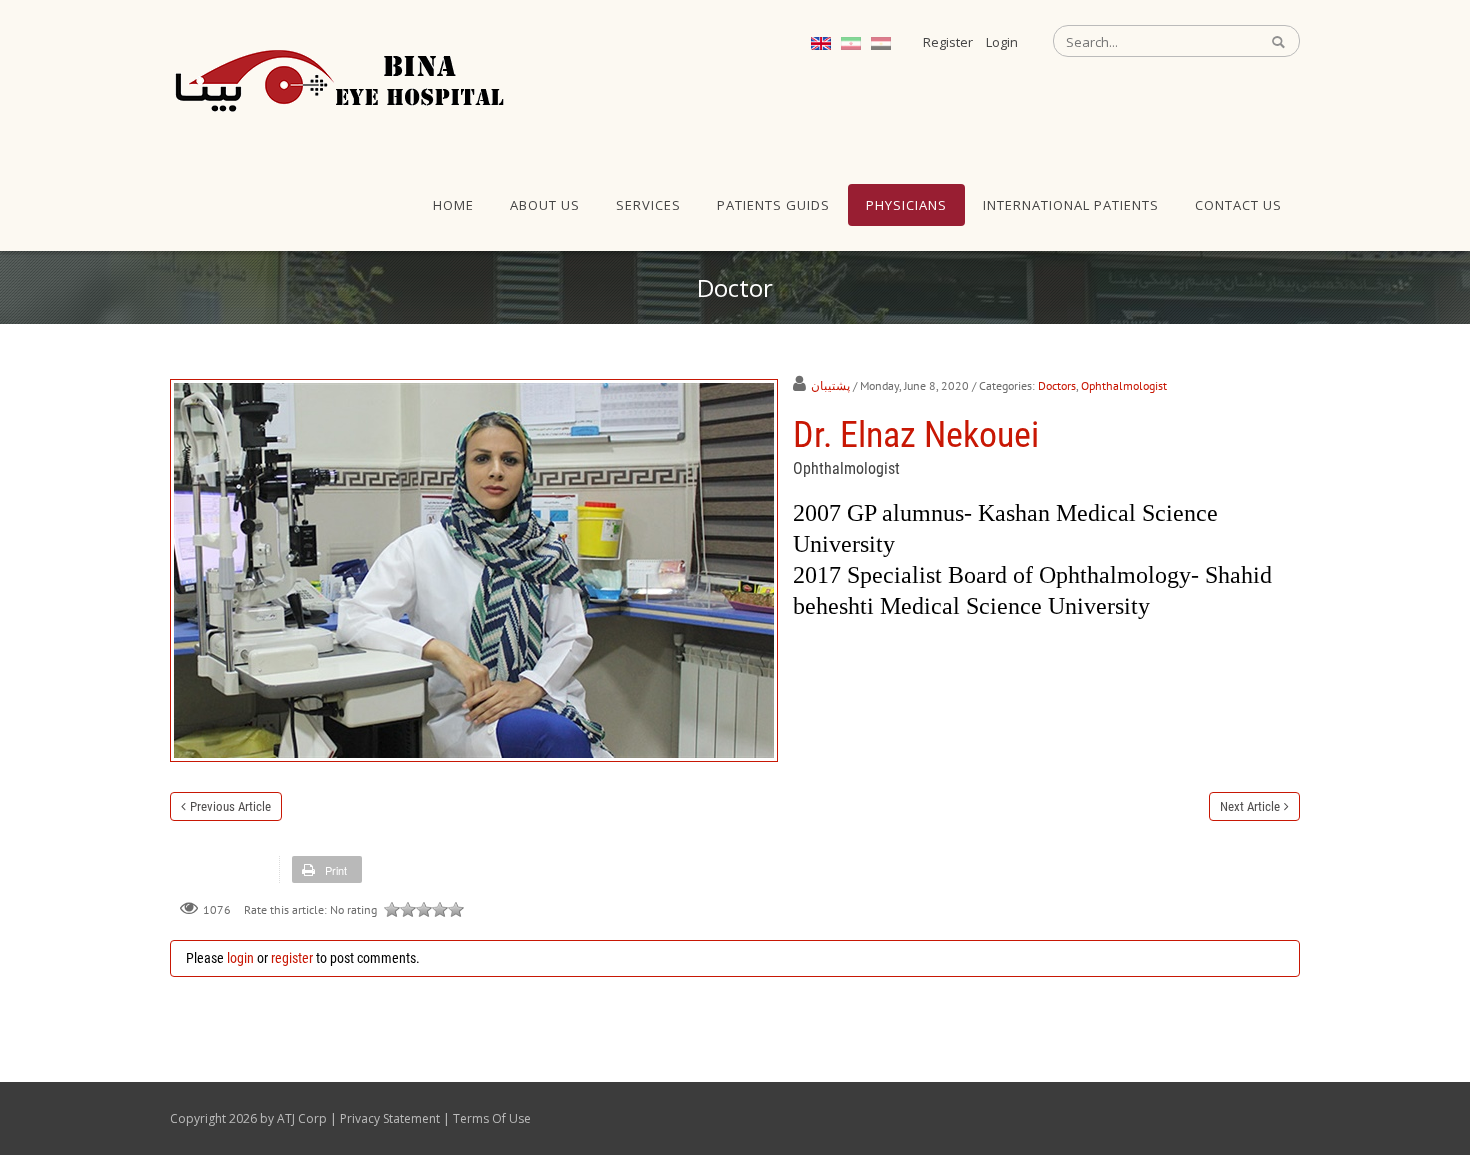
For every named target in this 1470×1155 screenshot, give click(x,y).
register (292, 958)
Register (948, 42)
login (240, 958)
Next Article (1250, 806)
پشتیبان (830, 385)
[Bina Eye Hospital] (340, 80)
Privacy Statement (390, 1118)
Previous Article (230, 806)
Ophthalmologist (1124, 385)
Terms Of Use (492, 1118)
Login (1002, 42)
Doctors (1057, 385)
